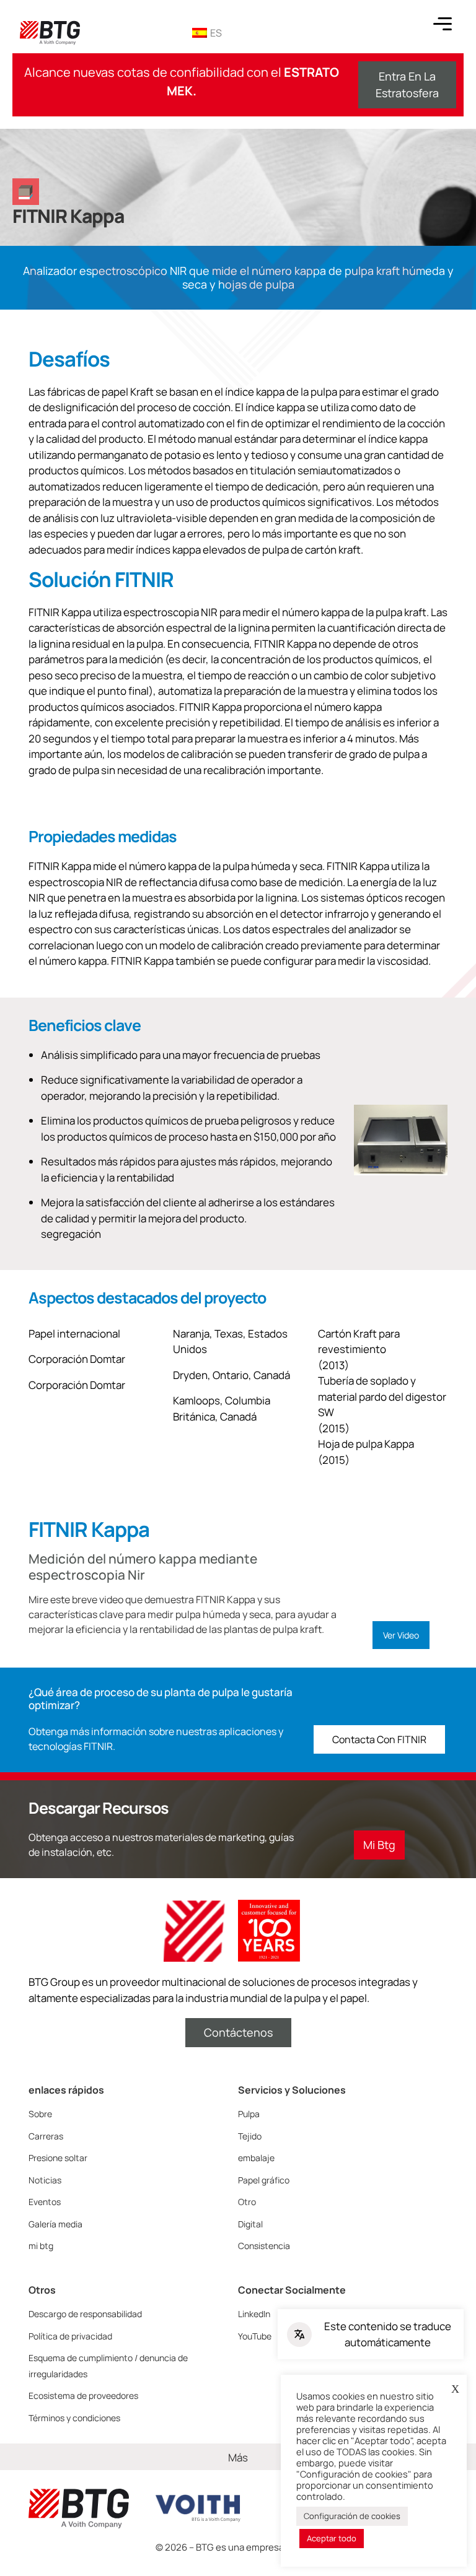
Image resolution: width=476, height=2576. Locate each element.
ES (216, 33)
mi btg (41, 2246)
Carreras (46, 2136)
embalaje (256, 2158)
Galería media (55, 2224)
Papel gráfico (264, 2180)
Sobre (40, 2114)
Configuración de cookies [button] (352, 2516)
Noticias (45, 2180)
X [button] (455, 2389)
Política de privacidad (70, 2336)
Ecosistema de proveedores (83, 2395)
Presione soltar (58, 2158)
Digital (250, 2224)
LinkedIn (254, 2314)
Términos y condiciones (74, 2418)
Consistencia (264, 2246)
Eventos (45, 2202)
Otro (247, 2202)
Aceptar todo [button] (332, 2538)
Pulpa (249, 2114)
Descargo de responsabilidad (85, 2314)
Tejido (250, 2136)
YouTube (255, 2336)
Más (238, 2457)
